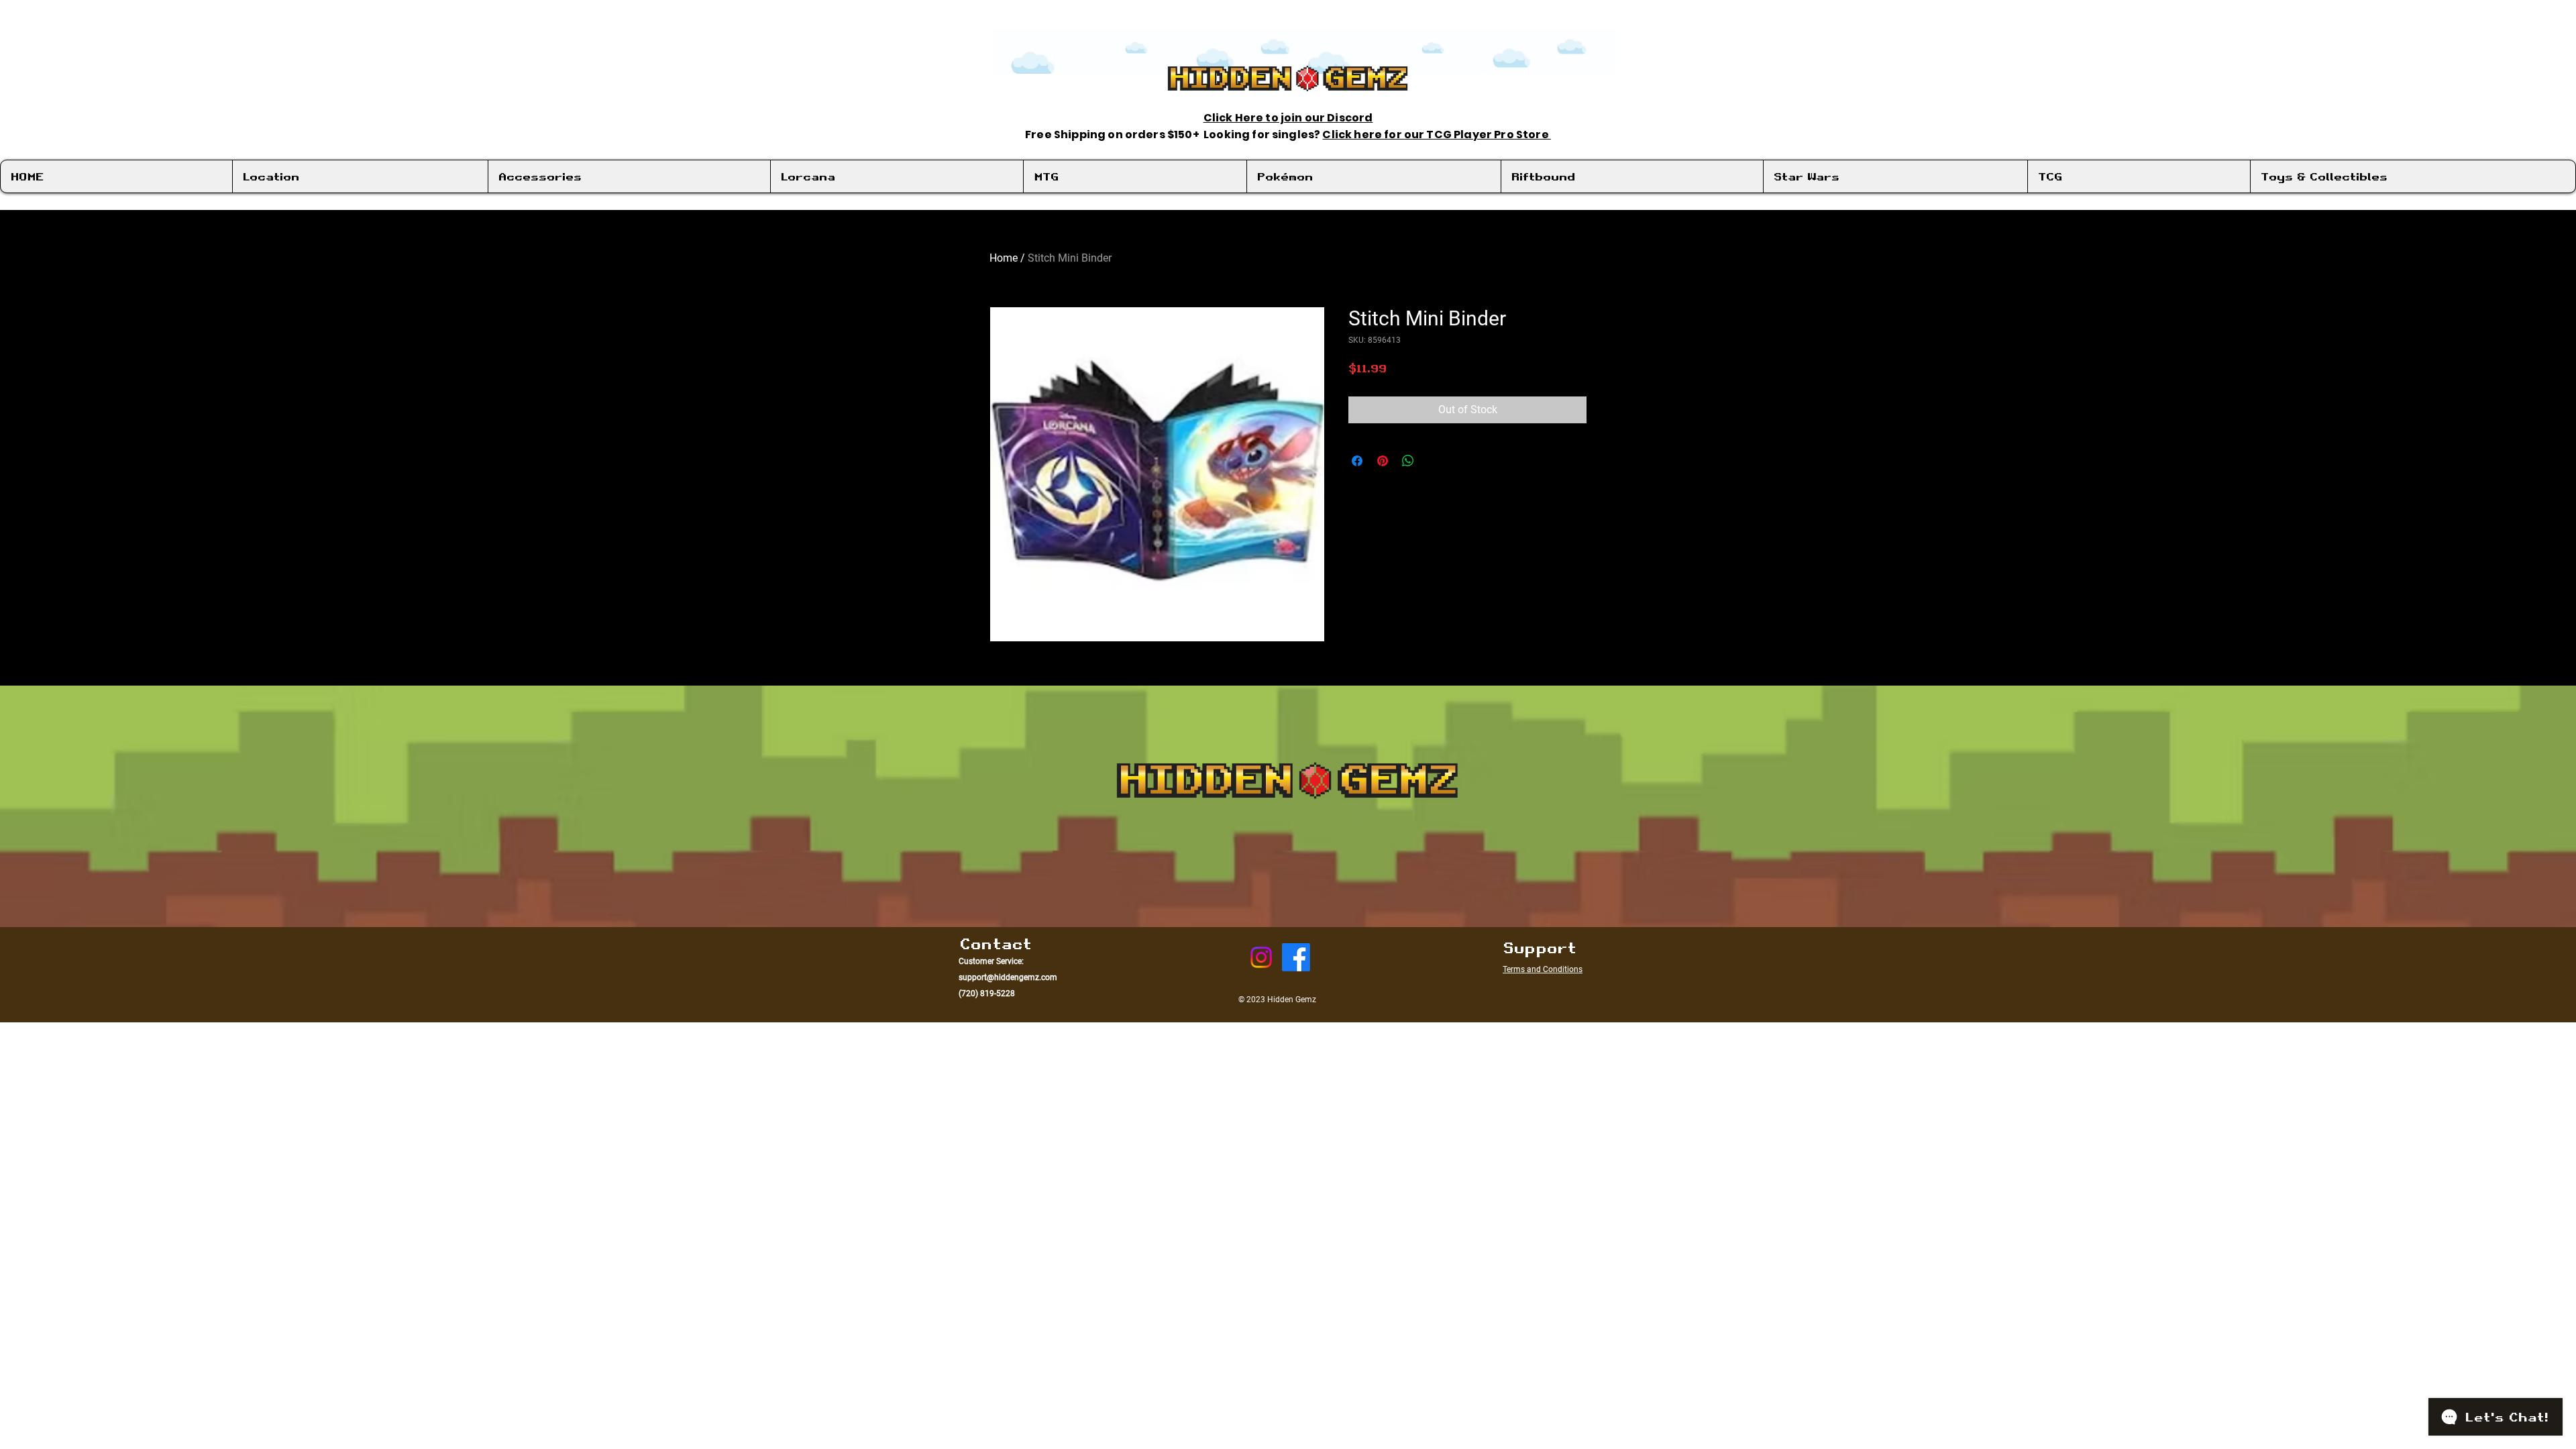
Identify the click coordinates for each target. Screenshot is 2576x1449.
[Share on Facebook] (1357, 461)
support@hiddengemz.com (1008, 977)
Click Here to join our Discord (1288, 118)
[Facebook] (1296, 957)
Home (1004, 258)
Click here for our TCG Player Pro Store (1436, 135)
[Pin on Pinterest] (1383, 461)
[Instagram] (1261, 957)
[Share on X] (1434, 461)
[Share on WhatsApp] (1408, 461)
